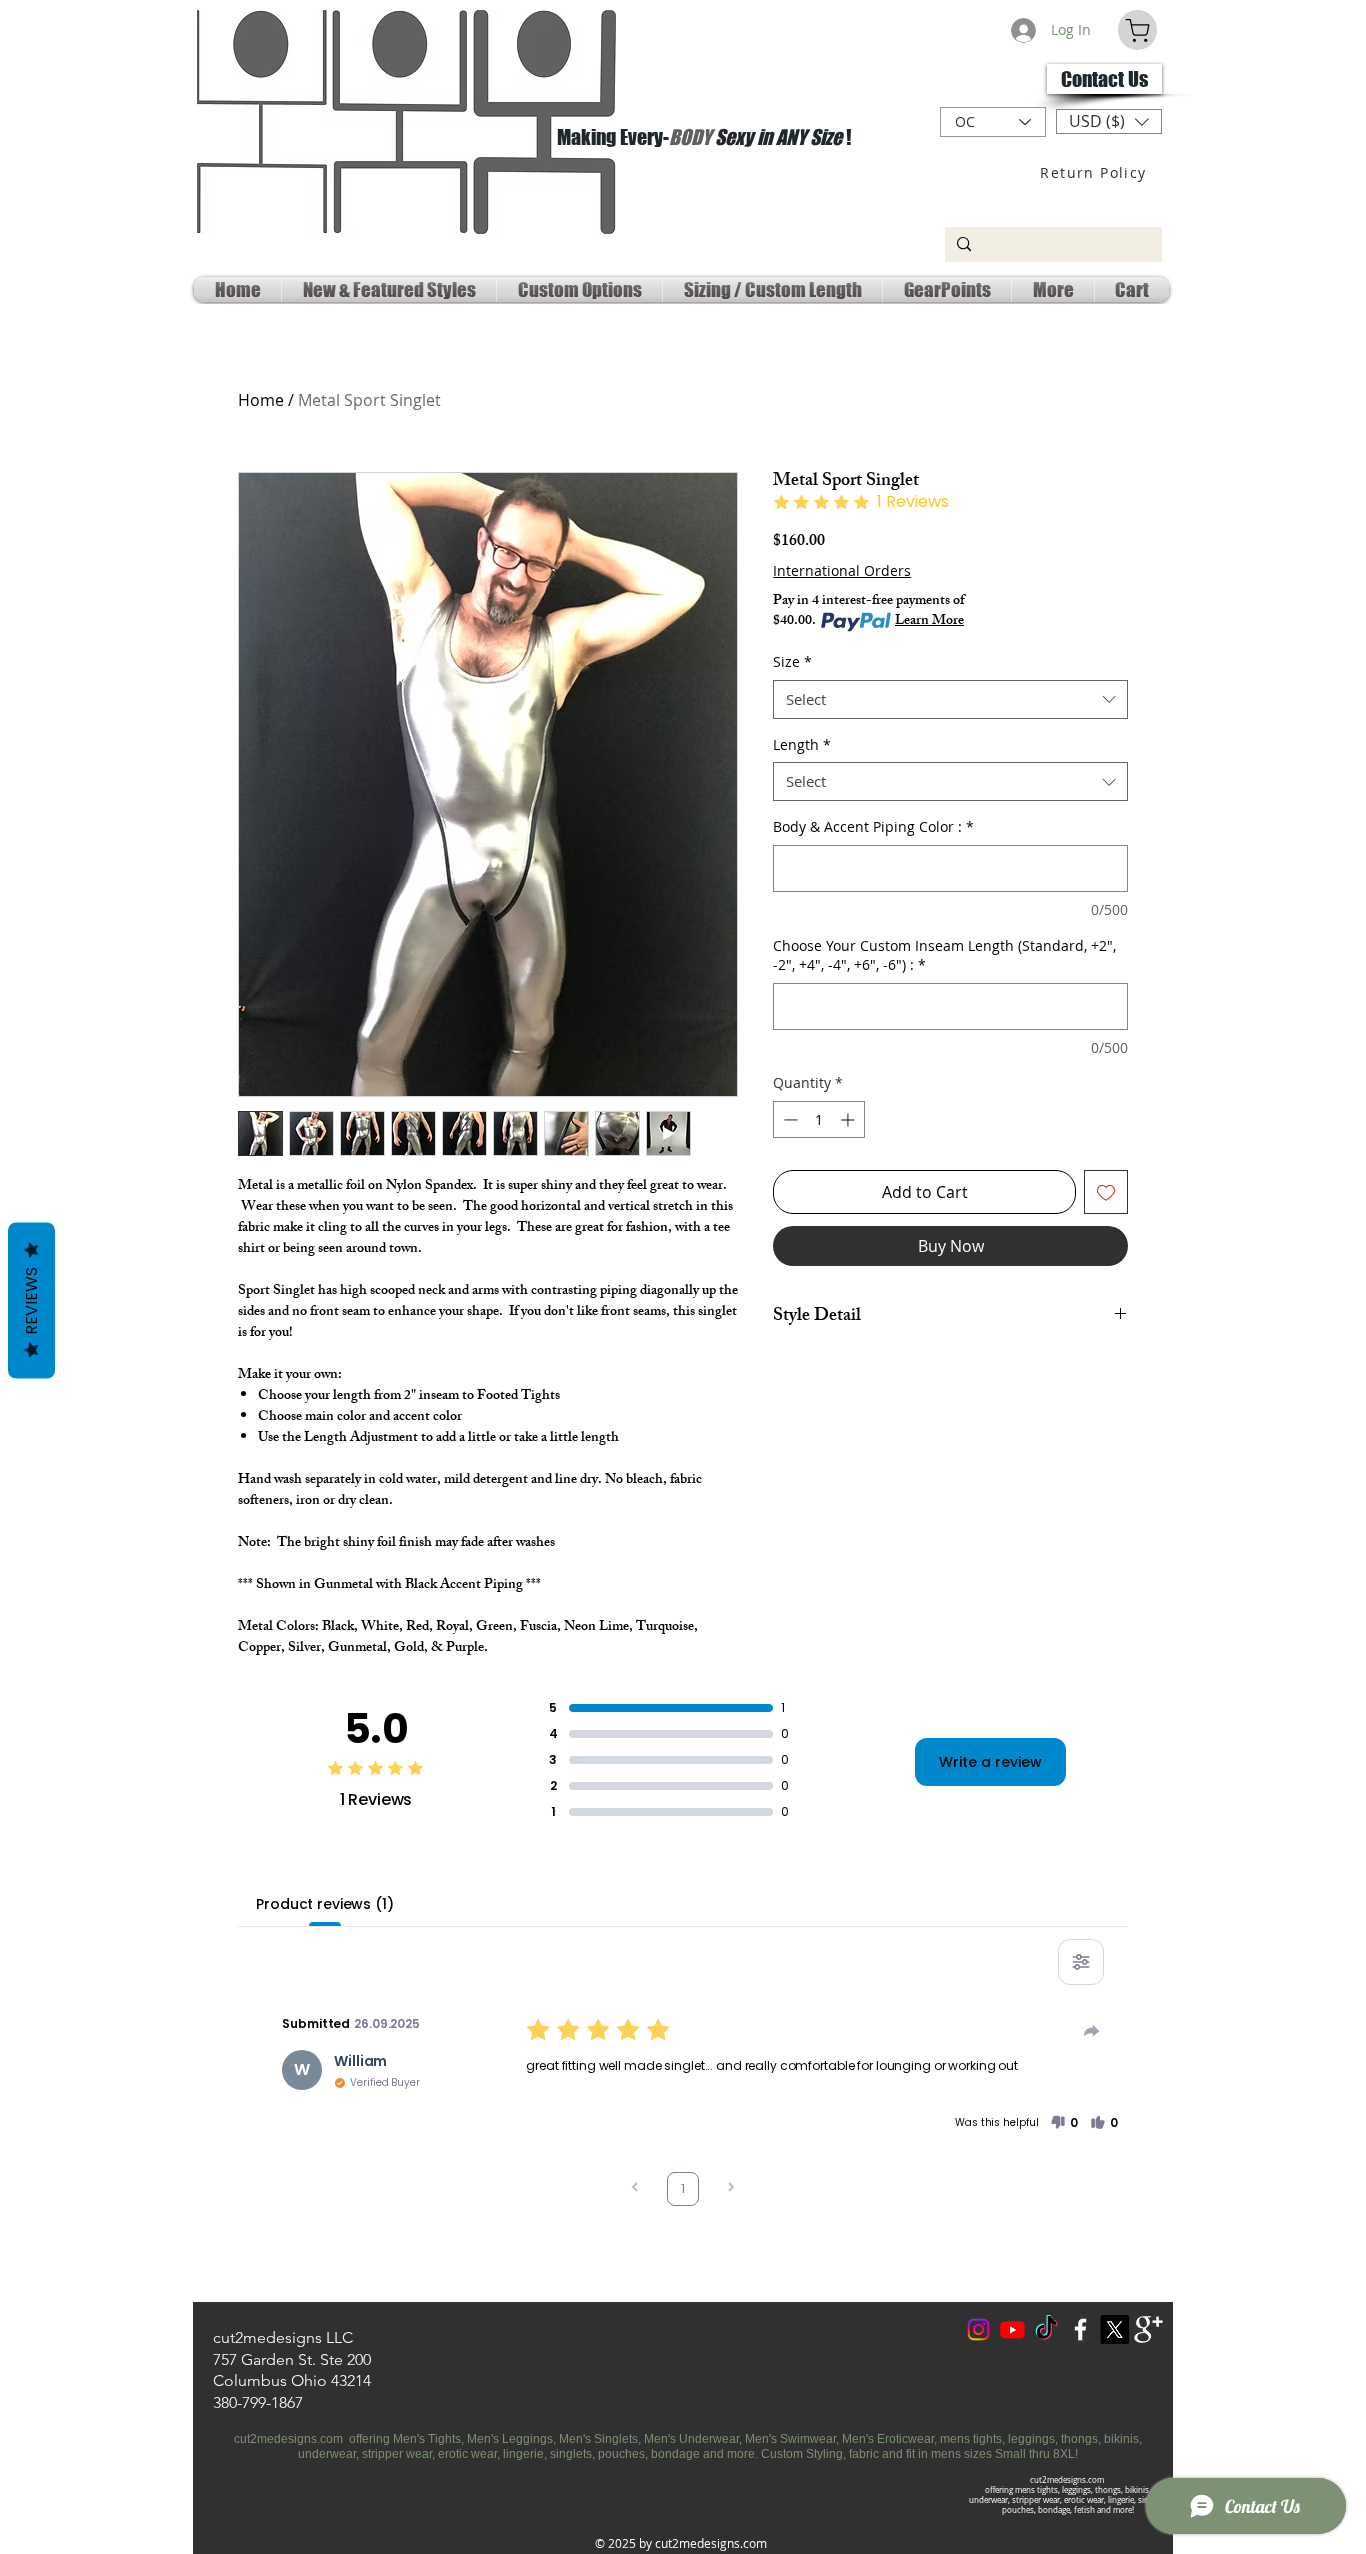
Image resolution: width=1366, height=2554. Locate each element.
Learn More (929, 622)
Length (802, 744)
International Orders (842, 570)
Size (792, 661)
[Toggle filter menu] (1081, 1962)
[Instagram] (978, 2329)
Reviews (31, 1301)
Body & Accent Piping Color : (873, 826)
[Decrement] (788, 1119)
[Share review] (1092, 2031)
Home (261, 400)
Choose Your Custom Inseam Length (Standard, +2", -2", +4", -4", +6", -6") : (944, 955)
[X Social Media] (1114, 2329)
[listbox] (1109, 121)
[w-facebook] (1080, 2329)
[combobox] (950, 699)
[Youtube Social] (1012, 2329)
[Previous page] (635, 2189)
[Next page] (731, 2189)
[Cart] (1137, 30)
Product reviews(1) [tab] (324, 1904)
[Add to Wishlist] (1106, 1192)
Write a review (990, 1762)
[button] (1109, 121)
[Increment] (849, 1119)
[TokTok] (1046, 2329)
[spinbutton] (819, 1119)
